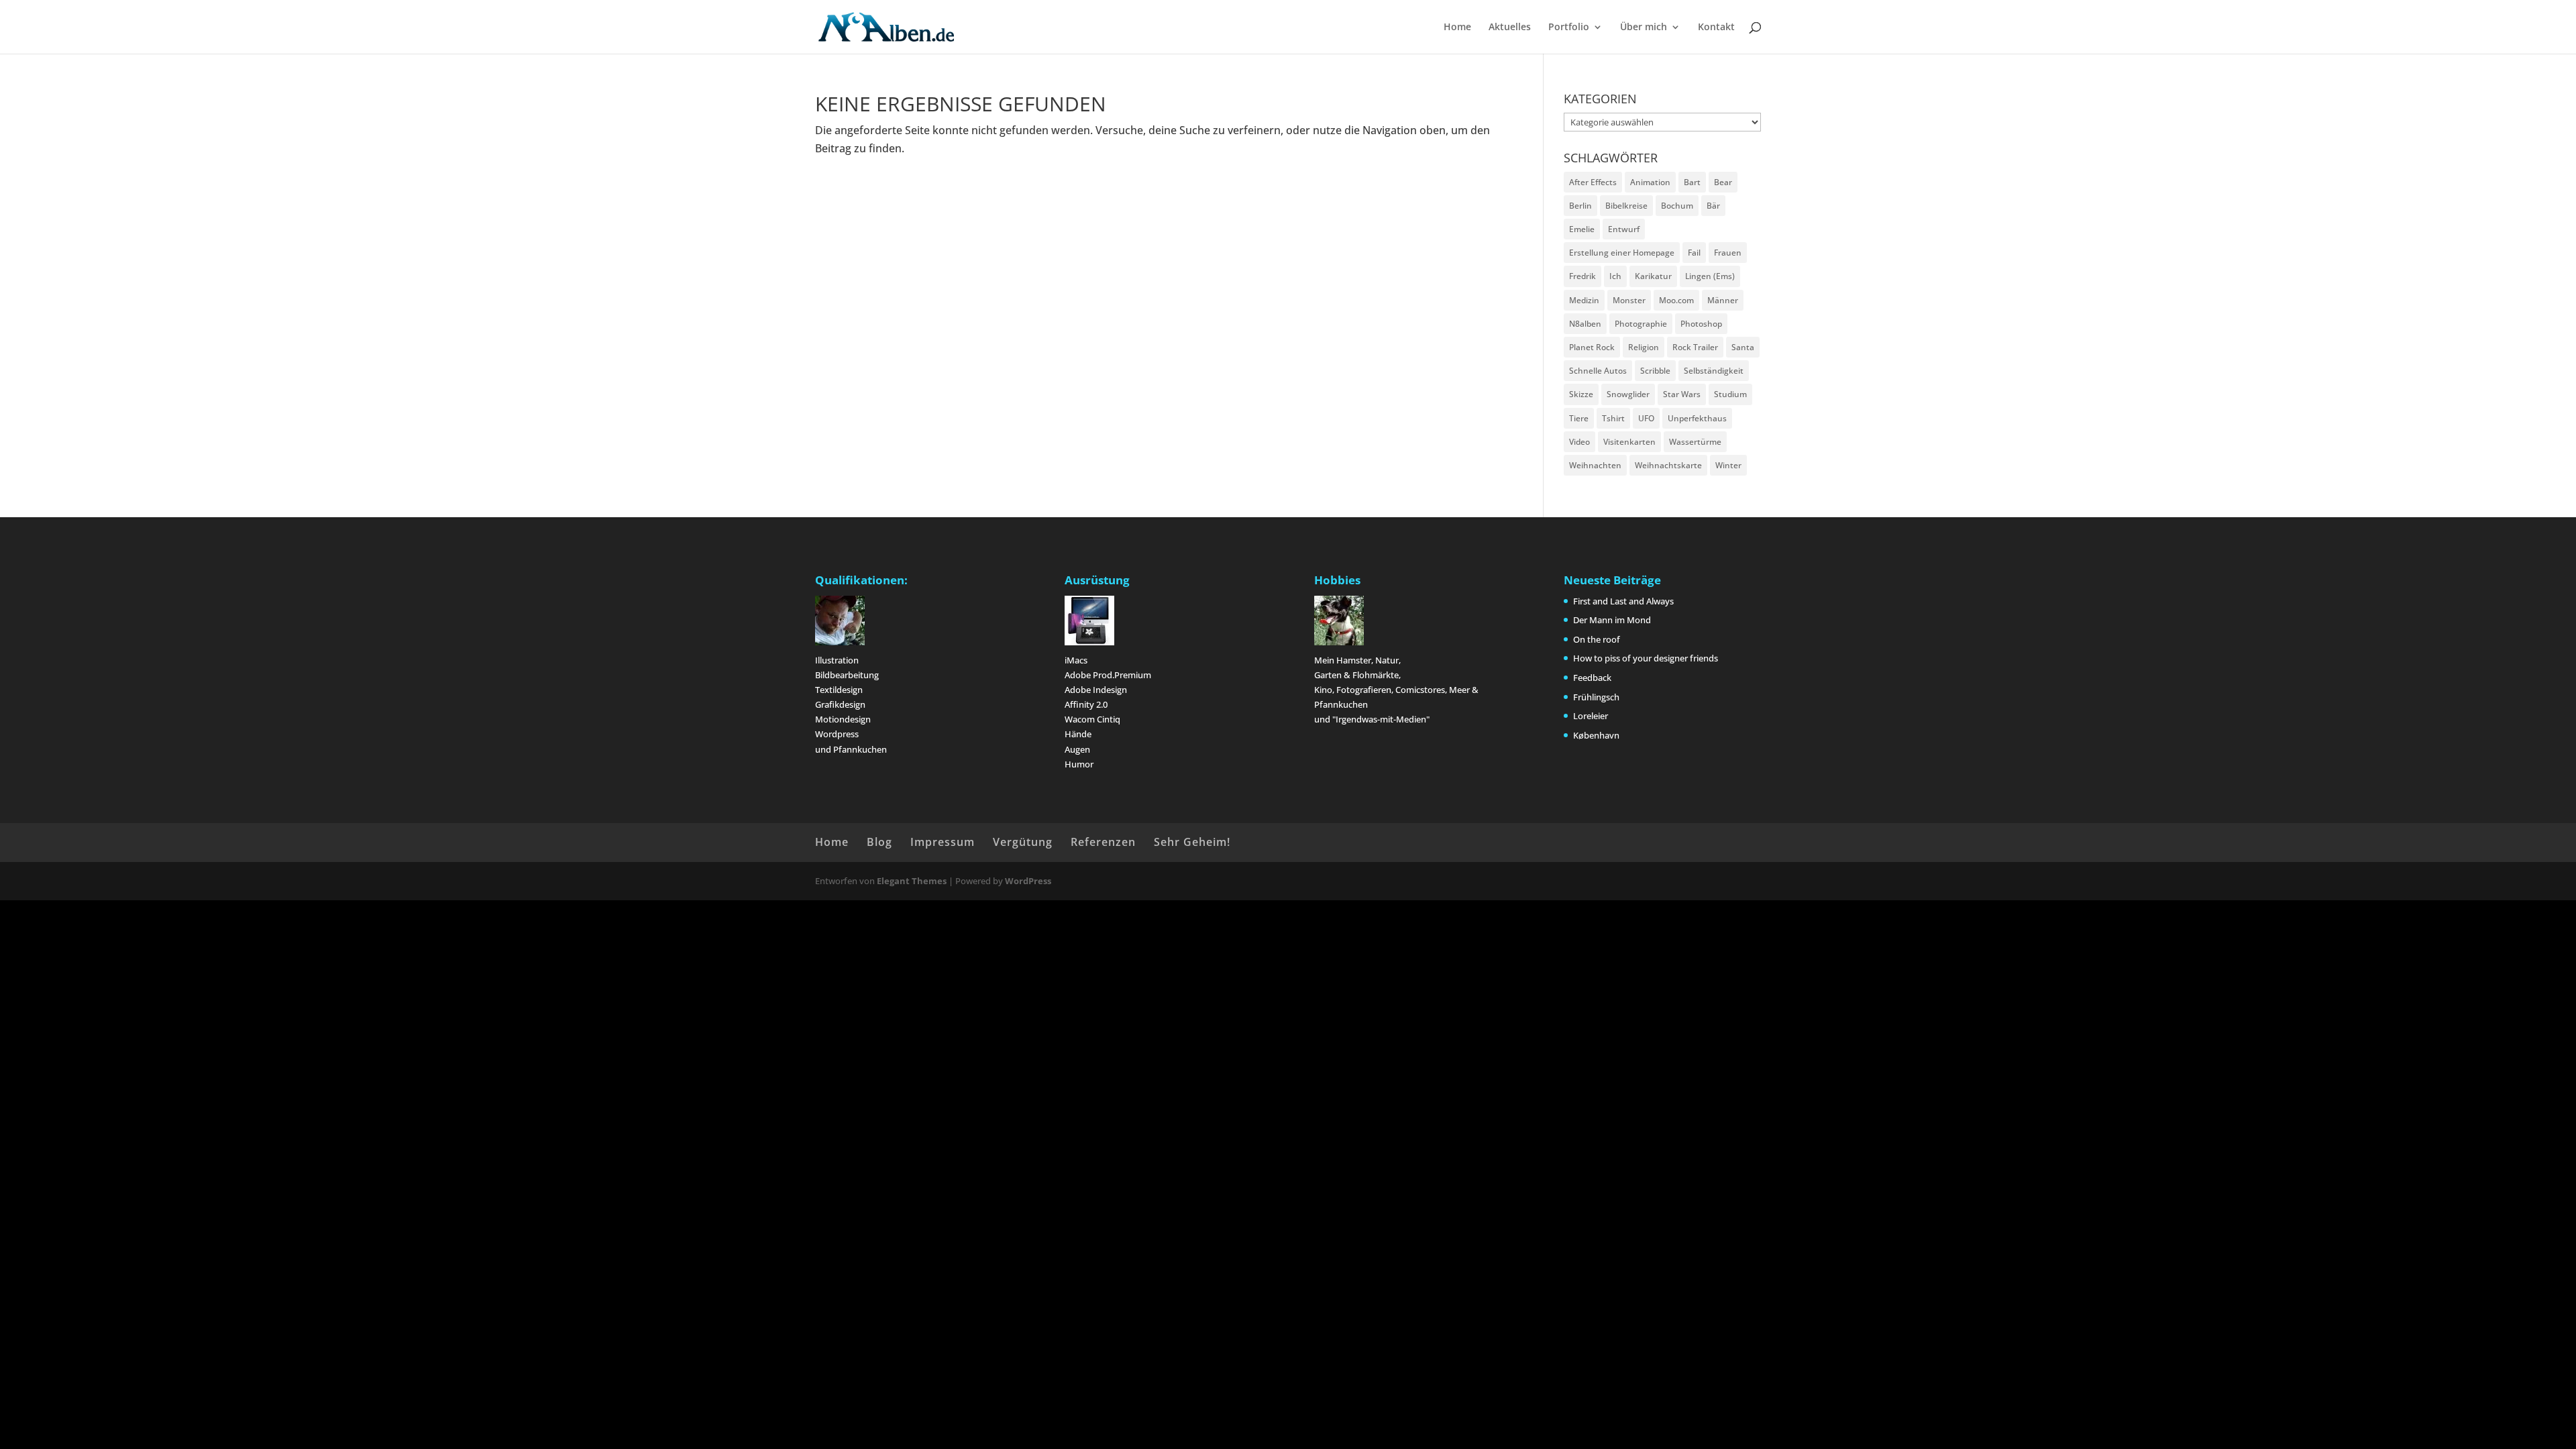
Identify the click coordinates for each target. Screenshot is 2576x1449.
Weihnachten (1595, 465)
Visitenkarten (1629, 442)
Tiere (1579, 418)
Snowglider (1628, 394)
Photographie (1641, 324)
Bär (1713, 206)
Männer (1723, 300)
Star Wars (1682, 394)
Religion (1644, 347)
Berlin (1580, 206)
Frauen (1728, 253)
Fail (1694, 253)
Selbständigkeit (1714, 371)
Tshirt (1613, 418)
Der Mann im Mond (1612, 620)
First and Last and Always (1623, 601)
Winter (1728, 465)
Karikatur (1653, 276)
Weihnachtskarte (1668, 465)
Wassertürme (1695, 442)
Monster (1629, 300)
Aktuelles (1510, 28)
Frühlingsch (1596, 697)
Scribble (1655, 371)
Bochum (1677, 206)
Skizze (1581, 394)
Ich (1615, 276)
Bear (1723, 182)
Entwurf (1624, 229)
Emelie (1582, 229)
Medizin (1584, 300)
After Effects (1593, 182)
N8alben (1585, 324)
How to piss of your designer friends (1646, 658)
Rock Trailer (1695, 347)
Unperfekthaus (1697, 418)
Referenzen (1103, 842)
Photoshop (1701, 324)
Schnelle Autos (1598, 371)
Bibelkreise (1626, 206)
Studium (1730, 394)
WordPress (1028, 881)
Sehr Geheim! (1192, 842)
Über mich (1644, 28)
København (1596, 735)
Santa (1743, 347)
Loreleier (1591, 716)
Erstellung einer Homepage (1622, 253)
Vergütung (1023, 842)
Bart (1692, 182)
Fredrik (1582, 276)
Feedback (1592, 678)
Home (1457, 28)
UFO (1646, 418)
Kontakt (1716, 28)
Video (1579, 442)
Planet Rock (1592, 347)
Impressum (943, 842)
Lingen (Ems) (1710, 276)
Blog (879, 842)
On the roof (1597, 639)
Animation (1650, 182)
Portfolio (1569, 28)
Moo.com (1676, 300)
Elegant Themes (912, 881)
